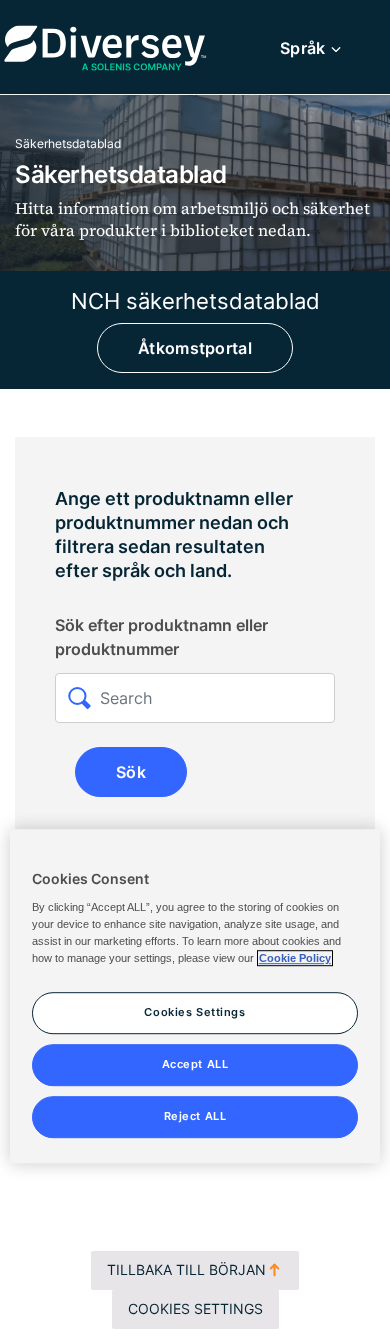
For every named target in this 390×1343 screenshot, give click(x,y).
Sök (131, 772)
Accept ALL (195, 1064)
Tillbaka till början (186, 1269)
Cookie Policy (295, 958)
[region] (195, 996)
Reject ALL (195, 1116)
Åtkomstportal (195, 348)
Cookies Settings (195, 1308)
